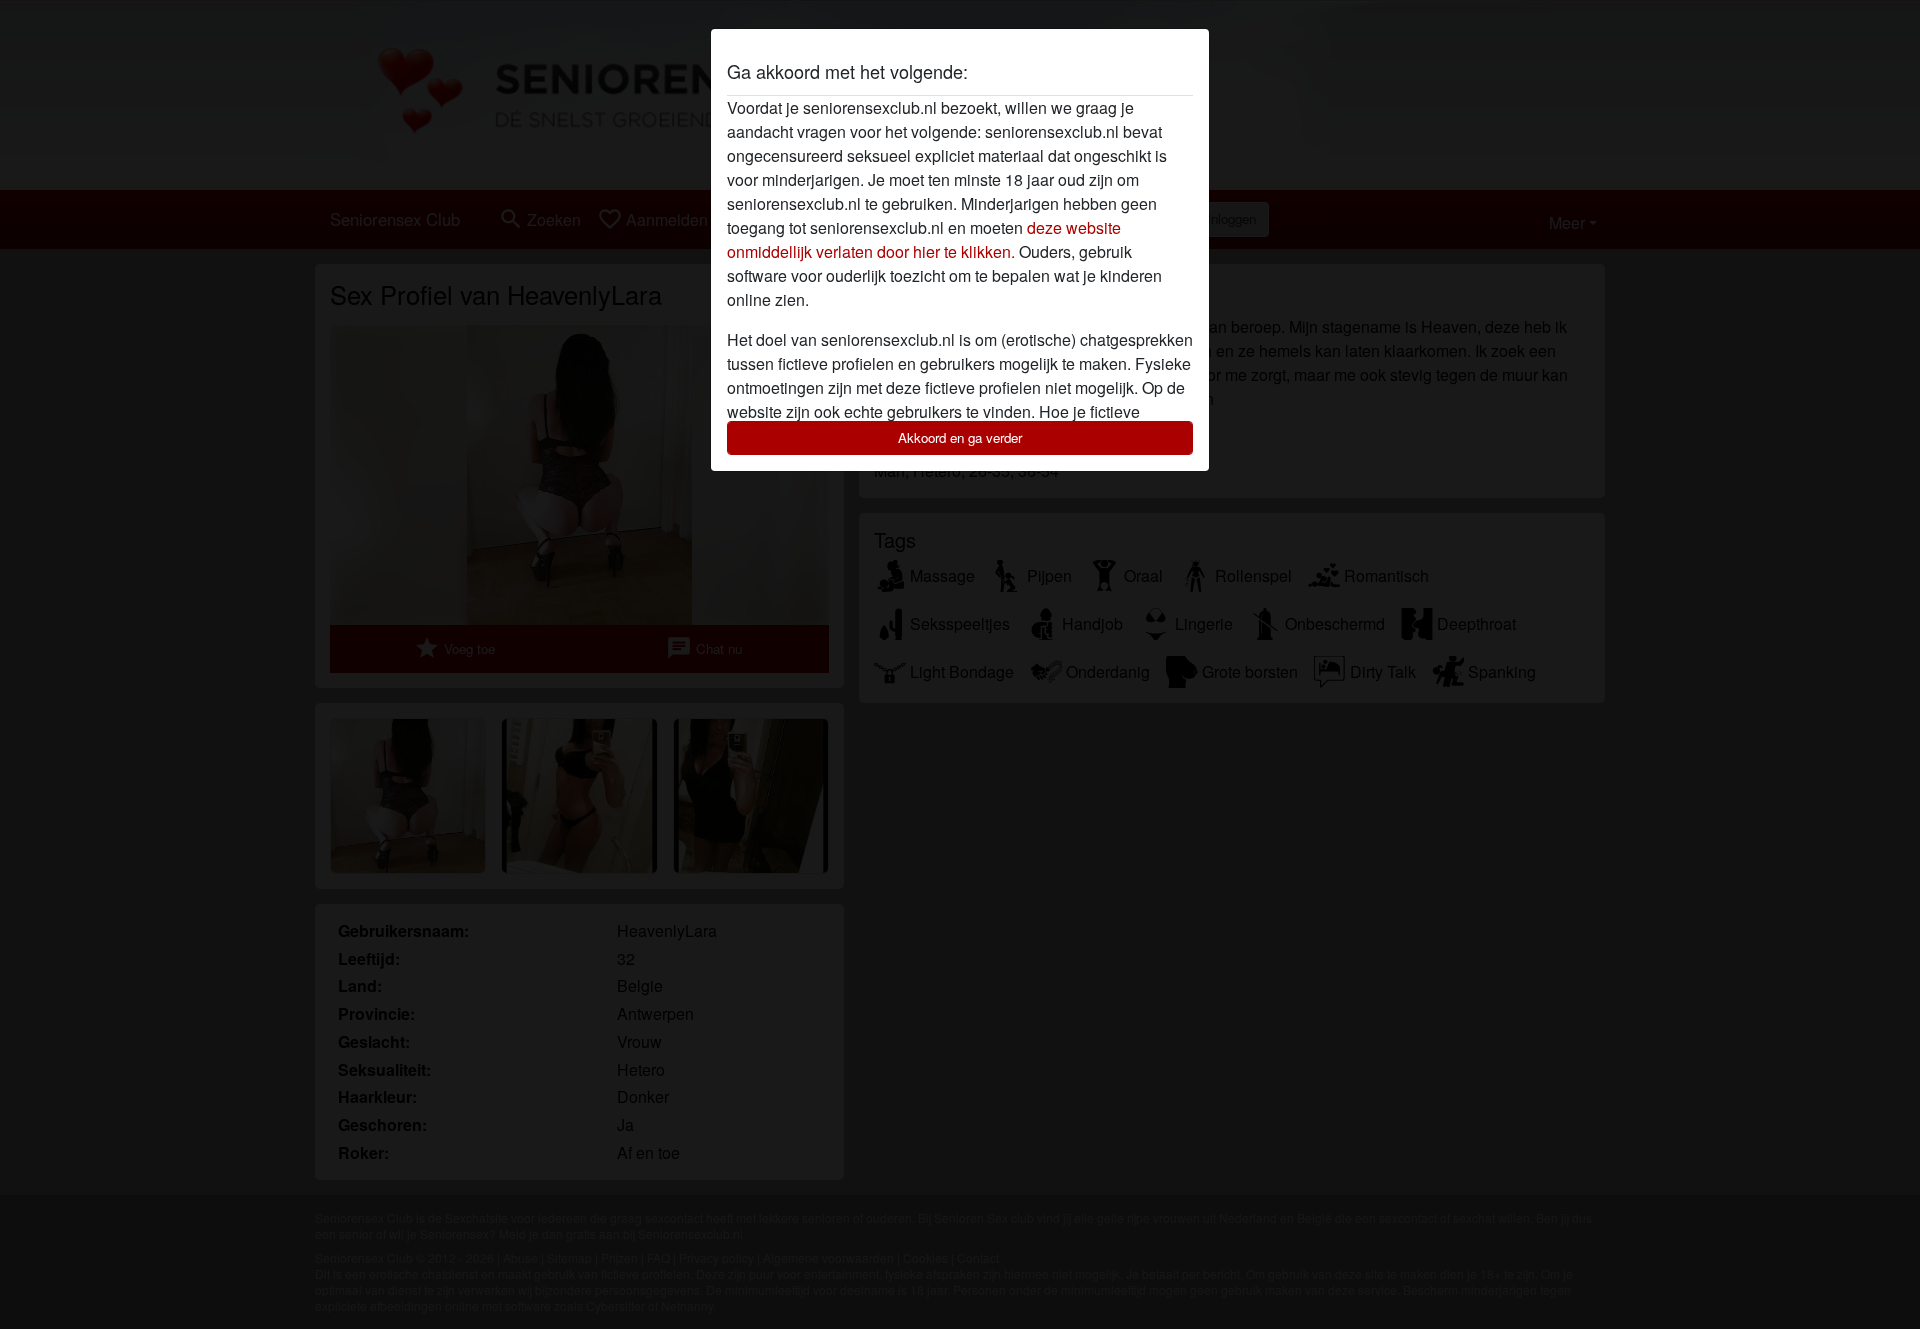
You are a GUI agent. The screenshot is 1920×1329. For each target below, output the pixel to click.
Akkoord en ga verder (960, 437)
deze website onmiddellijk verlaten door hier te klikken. (924, 239)
